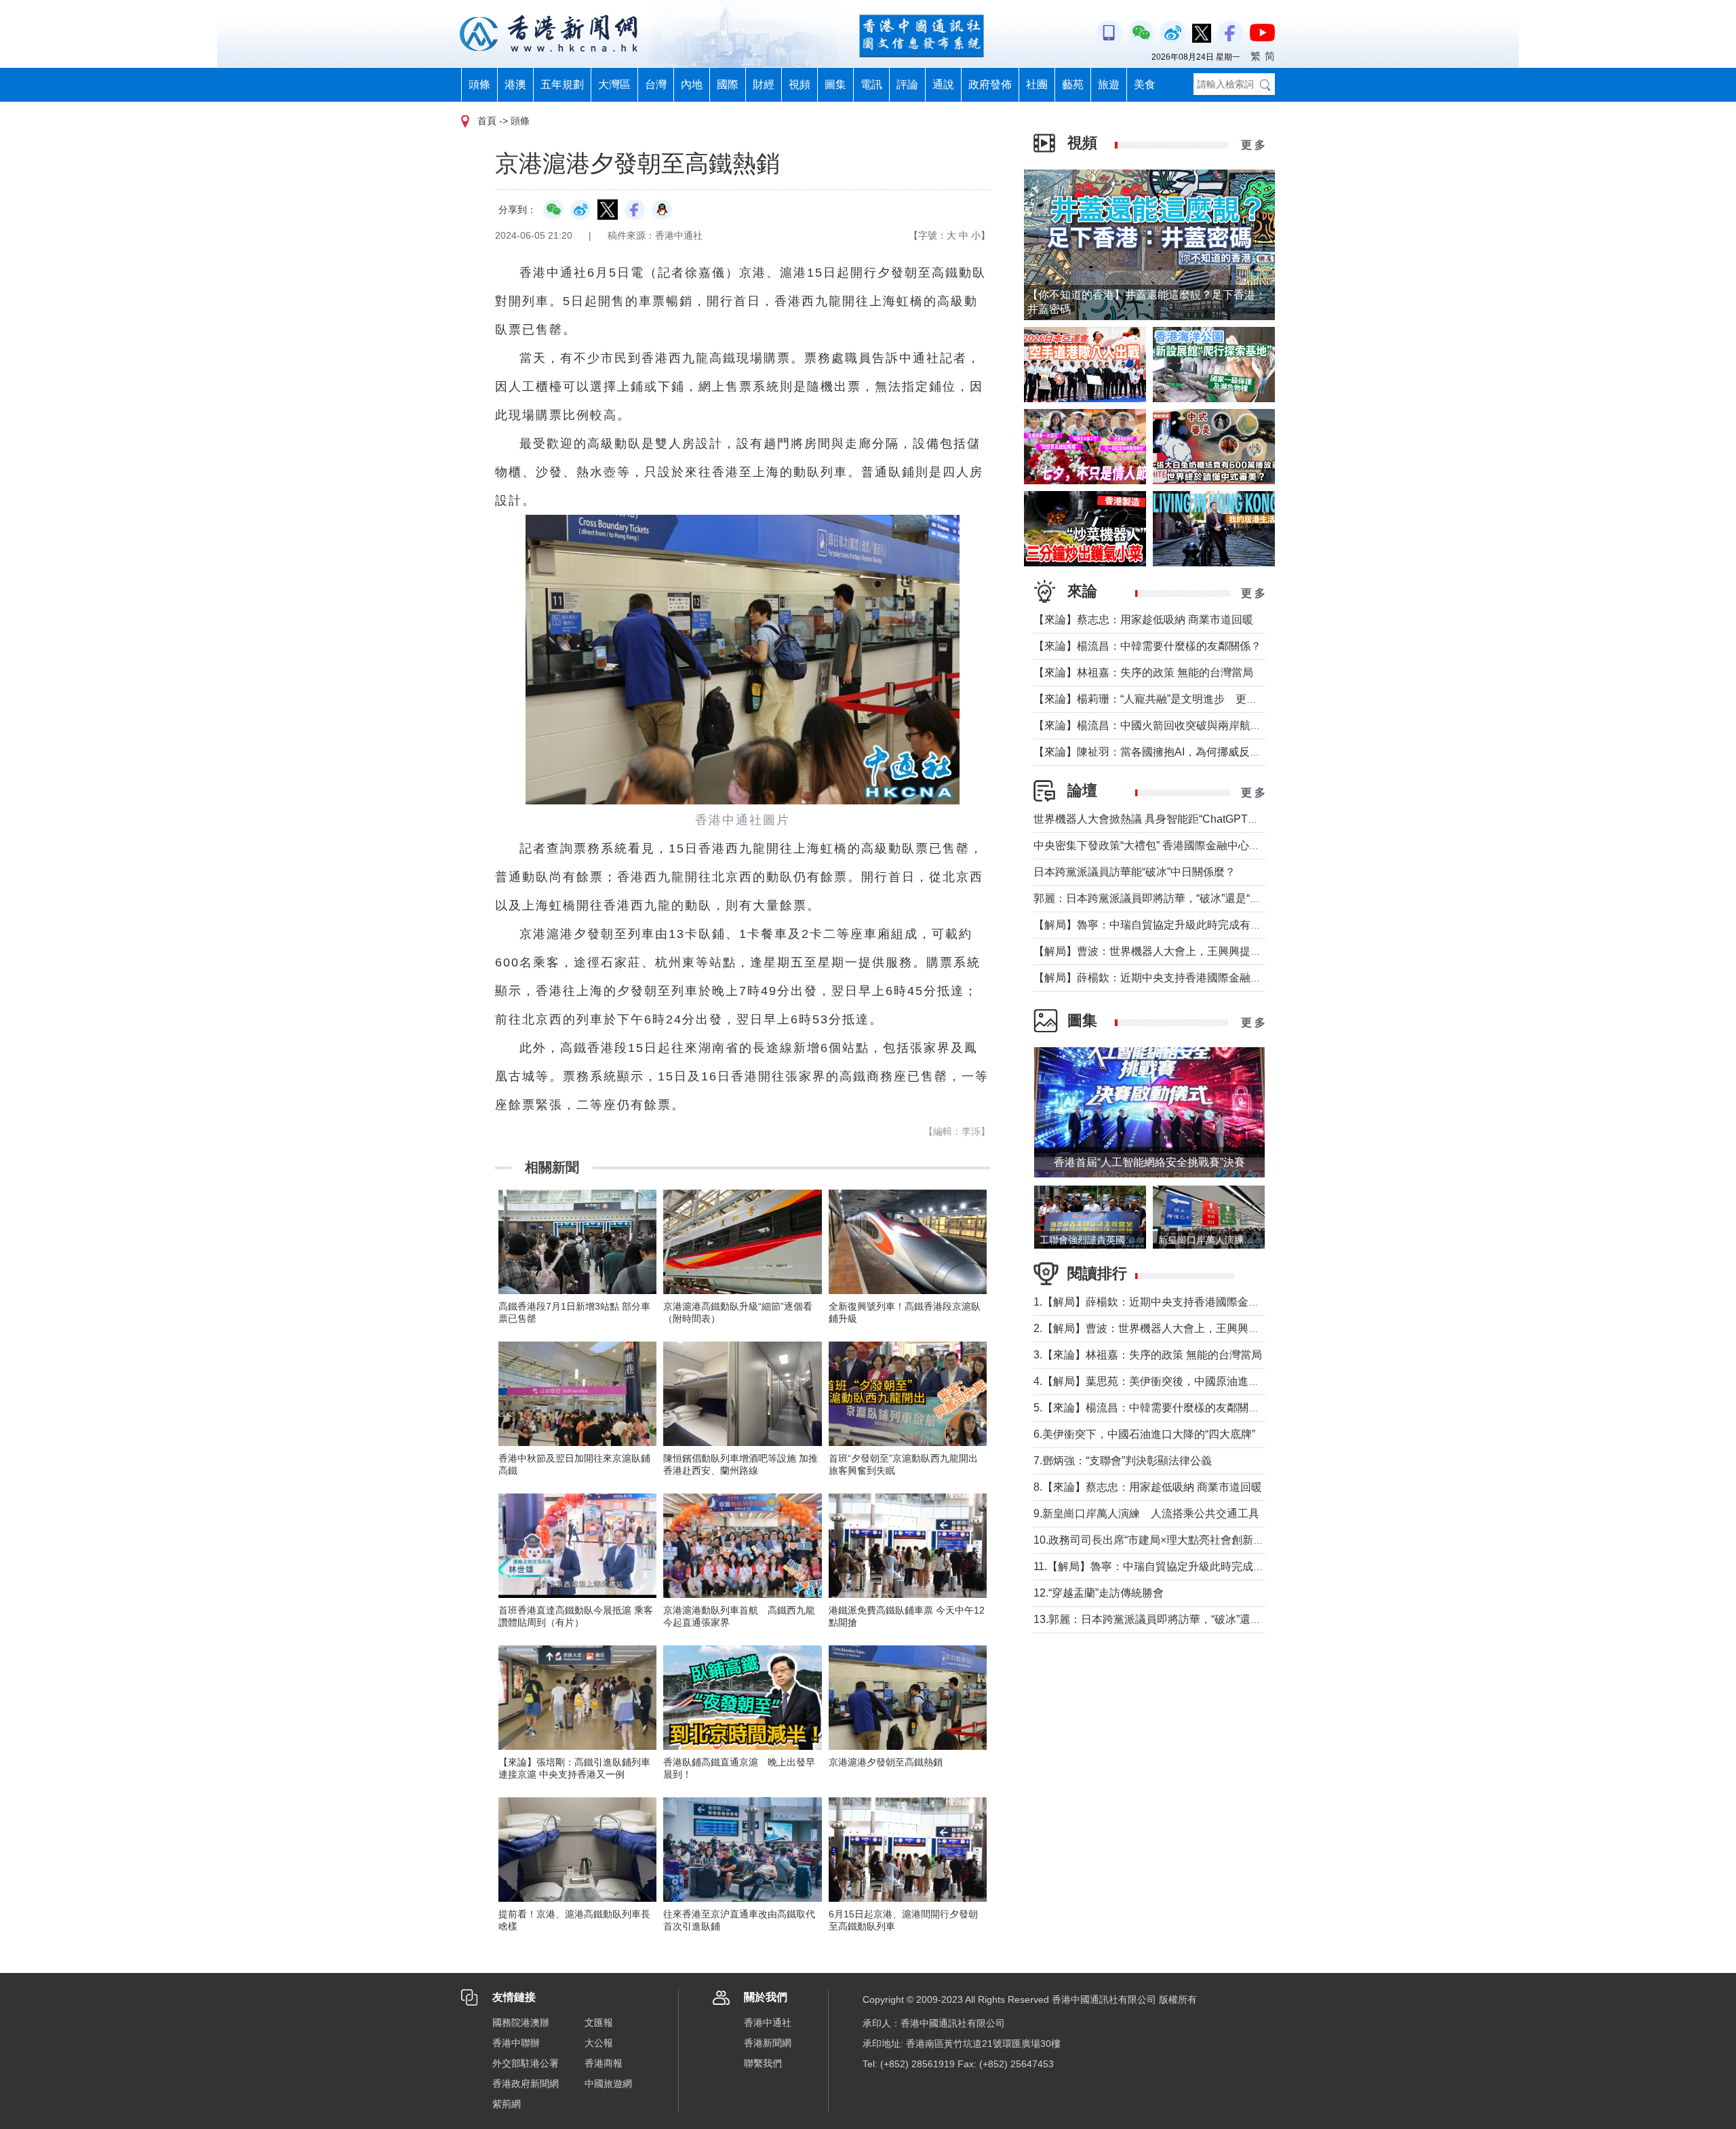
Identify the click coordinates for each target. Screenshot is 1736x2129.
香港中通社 (768, 2023)
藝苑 (1073, 84)
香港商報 (604, 2063)
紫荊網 (507, 2104)
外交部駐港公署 (526, 2063)
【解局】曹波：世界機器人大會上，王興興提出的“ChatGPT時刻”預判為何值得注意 (1233, 951)
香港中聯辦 (516, 2043)
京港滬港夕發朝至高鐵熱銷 (886, 1762)
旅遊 (1109, 84)
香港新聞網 (768, 2043)
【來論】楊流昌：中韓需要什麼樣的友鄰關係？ (1147, 646)
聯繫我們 (763, 2063)
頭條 (479, 84)
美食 (1145, 84)
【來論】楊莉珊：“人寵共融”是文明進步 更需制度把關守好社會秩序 (1200, 699)
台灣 (656, 84)
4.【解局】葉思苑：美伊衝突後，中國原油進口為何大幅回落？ (1184, 1381)
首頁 (487, 121)
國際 (728, 84)
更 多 (1253, 145)
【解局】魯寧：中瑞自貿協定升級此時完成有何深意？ (1164, 925)
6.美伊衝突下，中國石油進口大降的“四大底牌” (1144, 1434)
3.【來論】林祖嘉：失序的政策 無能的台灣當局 (1148, 1355)
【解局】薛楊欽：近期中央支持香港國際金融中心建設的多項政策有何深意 (1212, 978)
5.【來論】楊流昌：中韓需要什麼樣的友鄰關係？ (1152, 1408)
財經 (764, 84)
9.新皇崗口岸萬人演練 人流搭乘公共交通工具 (1146, 1513)
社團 (1037, 84)
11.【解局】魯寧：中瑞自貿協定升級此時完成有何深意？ (1170, 1566)
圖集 (835, 84)
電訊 (871, 84)
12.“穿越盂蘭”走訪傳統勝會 (1099, 1593)
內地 (692, 84)
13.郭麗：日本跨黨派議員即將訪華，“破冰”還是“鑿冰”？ (1167, 1619)
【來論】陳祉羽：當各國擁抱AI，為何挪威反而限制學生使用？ (1185, 752)
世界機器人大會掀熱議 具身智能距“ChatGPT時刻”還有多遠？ (1180, 819)
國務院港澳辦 (521, 2023)
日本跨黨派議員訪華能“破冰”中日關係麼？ (1135, 872)
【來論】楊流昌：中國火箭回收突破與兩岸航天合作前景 (1169, 725)
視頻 (800, 84)
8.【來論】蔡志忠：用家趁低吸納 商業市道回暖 (1148, 1487)
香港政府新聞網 (526, 2084)
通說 (943, 84)
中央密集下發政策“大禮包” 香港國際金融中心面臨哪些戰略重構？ (1190, 845)
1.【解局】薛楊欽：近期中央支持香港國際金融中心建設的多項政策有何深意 (1217, 1302)
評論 (907, 84)
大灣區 (614, 84)
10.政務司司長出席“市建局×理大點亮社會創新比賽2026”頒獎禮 (1184, 1540)
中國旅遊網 (608, 2084)
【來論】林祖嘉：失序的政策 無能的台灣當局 (1143, 672)
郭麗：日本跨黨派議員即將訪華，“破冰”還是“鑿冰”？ (1160, 898)
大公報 (599, 2043)
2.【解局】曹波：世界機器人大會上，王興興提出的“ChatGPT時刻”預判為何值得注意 (1238, 1328)
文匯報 (599, 2023)
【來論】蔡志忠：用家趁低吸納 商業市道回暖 (1143, 620)
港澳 (515, 84)
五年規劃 (562, 84)
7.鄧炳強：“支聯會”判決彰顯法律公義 (1123, 1461)
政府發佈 (990, 84)
